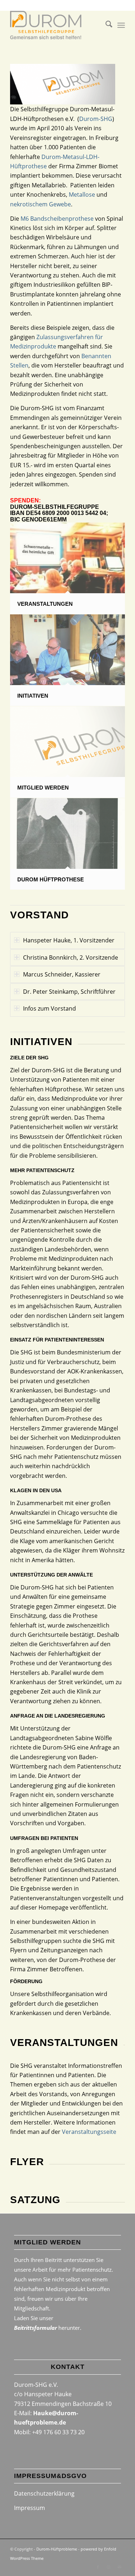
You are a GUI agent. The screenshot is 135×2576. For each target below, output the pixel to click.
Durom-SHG (96, 119)
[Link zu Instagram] (109, 2567)
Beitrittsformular (35, 2328)
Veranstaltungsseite (89, 2132)
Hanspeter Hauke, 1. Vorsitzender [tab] (69, 940)
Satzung (35, 2200)
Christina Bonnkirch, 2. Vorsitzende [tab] (71, 957)
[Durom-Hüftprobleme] (56, 25)
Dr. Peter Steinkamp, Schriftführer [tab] (69, 992)
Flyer (27, 2162)
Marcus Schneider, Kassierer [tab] (62, 974)
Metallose (82, 195)
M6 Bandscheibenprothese (57, 219)
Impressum (30, 2508)
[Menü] (121, 25)
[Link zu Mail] (120, 2567)
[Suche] (105, 25)
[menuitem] (105, 25)
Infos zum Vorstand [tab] (49, 1008)
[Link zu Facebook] (98, 2567)
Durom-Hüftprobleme (57, 2549)
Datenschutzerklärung (44, 2493)
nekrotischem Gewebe (40, 204)
